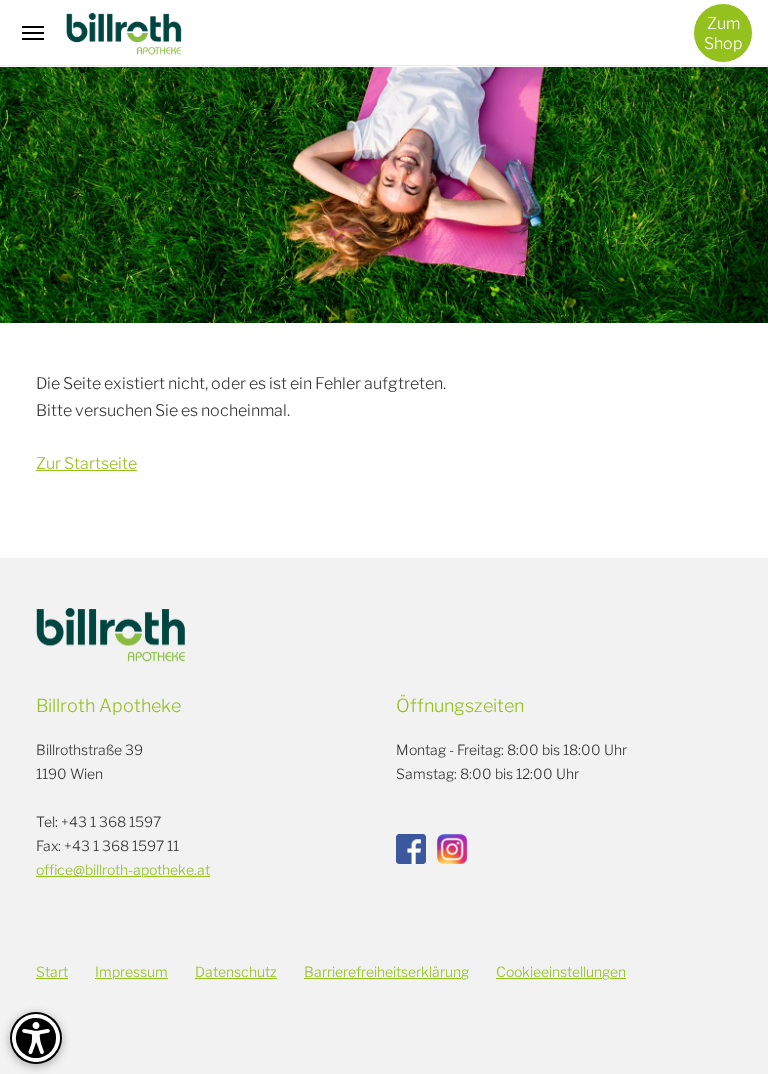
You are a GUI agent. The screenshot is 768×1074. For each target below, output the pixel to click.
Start (52, 971)
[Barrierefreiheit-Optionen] (36, 1038)
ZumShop (723, 33)
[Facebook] (411, 849)
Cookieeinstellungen (561, 971)
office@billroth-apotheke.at (123, 869)
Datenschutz (236, 971)
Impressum (131, 971)
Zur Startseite (86, 463)
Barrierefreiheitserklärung (386, 971)
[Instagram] (452, 849)
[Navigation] (33, 33)
